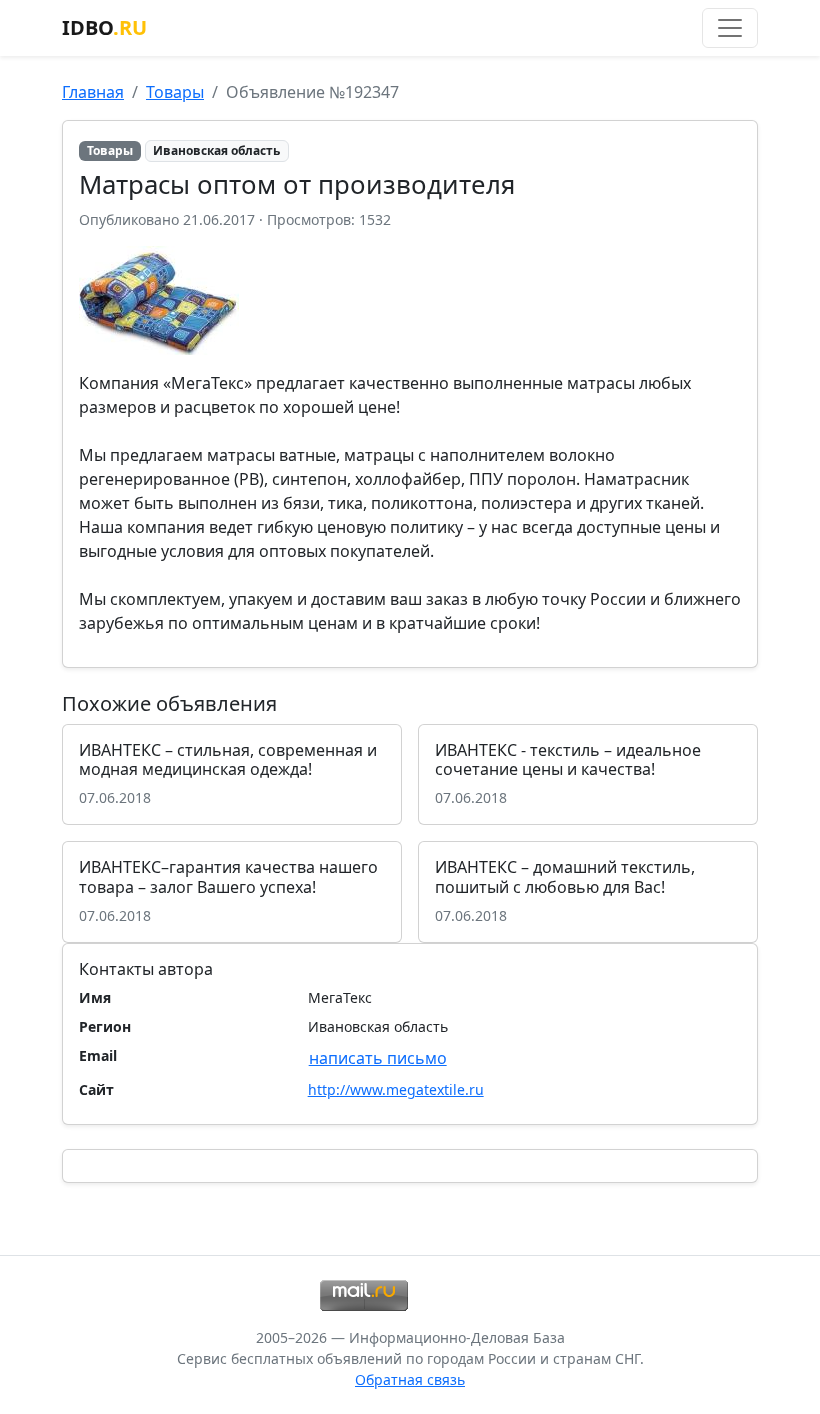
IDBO (104, 27)
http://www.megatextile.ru (396, 1089)
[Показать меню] (730, 28)
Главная (93, 92)
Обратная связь (410, 1379)
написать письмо (378, 1058)
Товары (175, 92)
